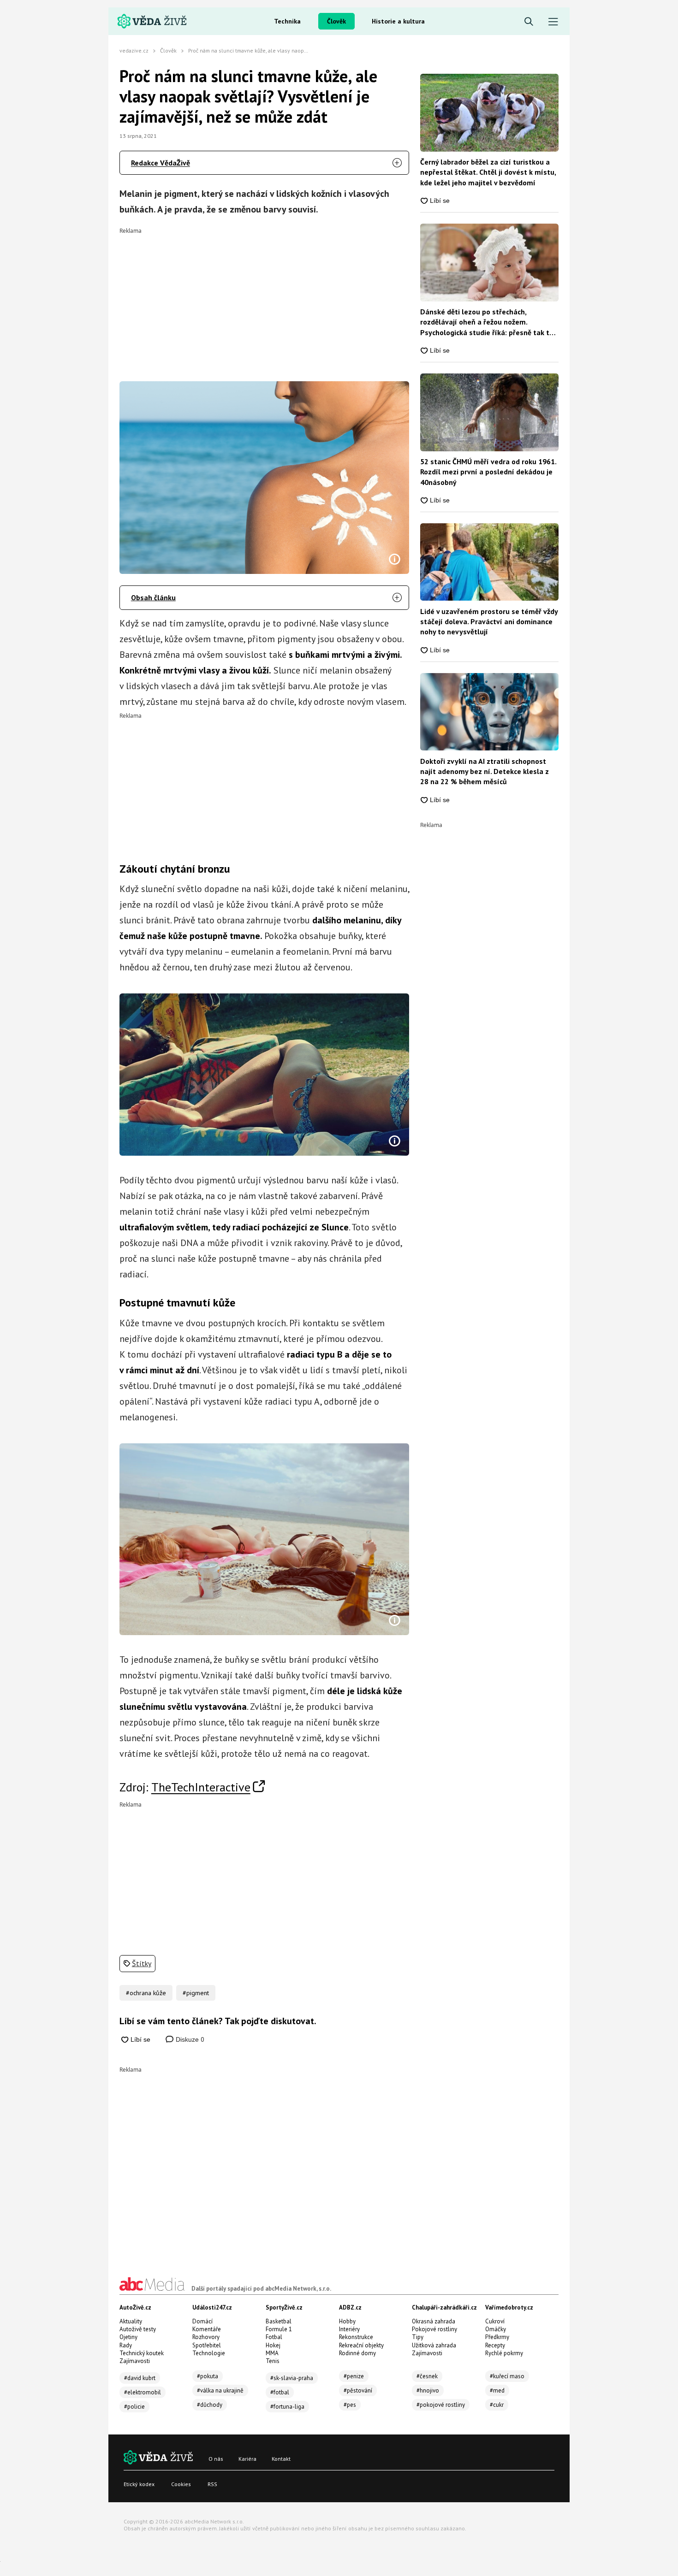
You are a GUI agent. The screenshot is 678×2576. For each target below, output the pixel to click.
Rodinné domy (357, 2353)
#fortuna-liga (287, 2407)
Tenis (273, 2361)
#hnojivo (428, 2390)
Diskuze (189, 2039)
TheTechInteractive (201, 1787)
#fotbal (280, 2392)
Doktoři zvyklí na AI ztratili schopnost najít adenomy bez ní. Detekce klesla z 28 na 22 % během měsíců (485, 771)
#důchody (210, 2405)
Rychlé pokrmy (504, 2353)
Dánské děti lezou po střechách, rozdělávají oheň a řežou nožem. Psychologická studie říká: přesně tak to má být (487, 322)
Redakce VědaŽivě (161, 163)
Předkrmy (497, 2337)
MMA (272, 2353)
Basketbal (279, 2321)
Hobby (347, 2321)
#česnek (427, 2376)
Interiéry (349, 2329)
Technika (287, 21)
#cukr (497, 2405)
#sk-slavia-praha (292, 2378)
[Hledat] (529, 22)
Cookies (181, 2484)
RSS (212, 2484)
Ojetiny (128, 2337)
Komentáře (207, 2329)
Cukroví (495, 2321)
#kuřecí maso (507, 2376)
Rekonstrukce (356, 2337)
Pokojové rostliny (434, 2329)
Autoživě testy (138, 2329)
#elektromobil (143, 2392)
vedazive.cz (134, 50)
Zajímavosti (135, 2361)
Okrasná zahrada (434, 2321)
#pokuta (208, 2376)
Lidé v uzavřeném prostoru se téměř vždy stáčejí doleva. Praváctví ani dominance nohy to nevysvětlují (489, 622)
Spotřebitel (207, 2345)
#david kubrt (140, 2378)
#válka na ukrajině (220, 2390)
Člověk (336, 21)
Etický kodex (139, 2484)
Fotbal (274, 2337)
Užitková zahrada (434, 2345)
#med (497, 2390)
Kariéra (247, 2459)
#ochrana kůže (146, 1993)
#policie (134, 2407)
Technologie (209, 2353)
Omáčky (496, 2329)
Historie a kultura (398, 21)
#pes (350, 2405)
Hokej (273, 2345)
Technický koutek (142, 2353)
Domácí (202, 2321)
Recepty (495, 2345)
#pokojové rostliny (441, 2405)
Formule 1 (279, 2329)
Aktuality (131, 2321)
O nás (216, 2459)
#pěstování (358, 2390)
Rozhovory (206, 2337)
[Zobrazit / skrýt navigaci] (553, 22)
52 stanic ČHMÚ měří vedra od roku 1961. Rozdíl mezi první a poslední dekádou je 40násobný (488, 472)
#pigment (196, 1993)
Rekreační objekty (361, 2345)
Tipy (418, 2337)
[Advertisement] (265, 298)
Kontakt (281, 2459)
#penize (354, 2376)
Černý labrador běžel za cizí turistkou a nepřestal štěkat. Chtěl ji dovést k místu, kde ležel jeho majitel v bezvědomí (488, 172)
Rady (126, 2345)
